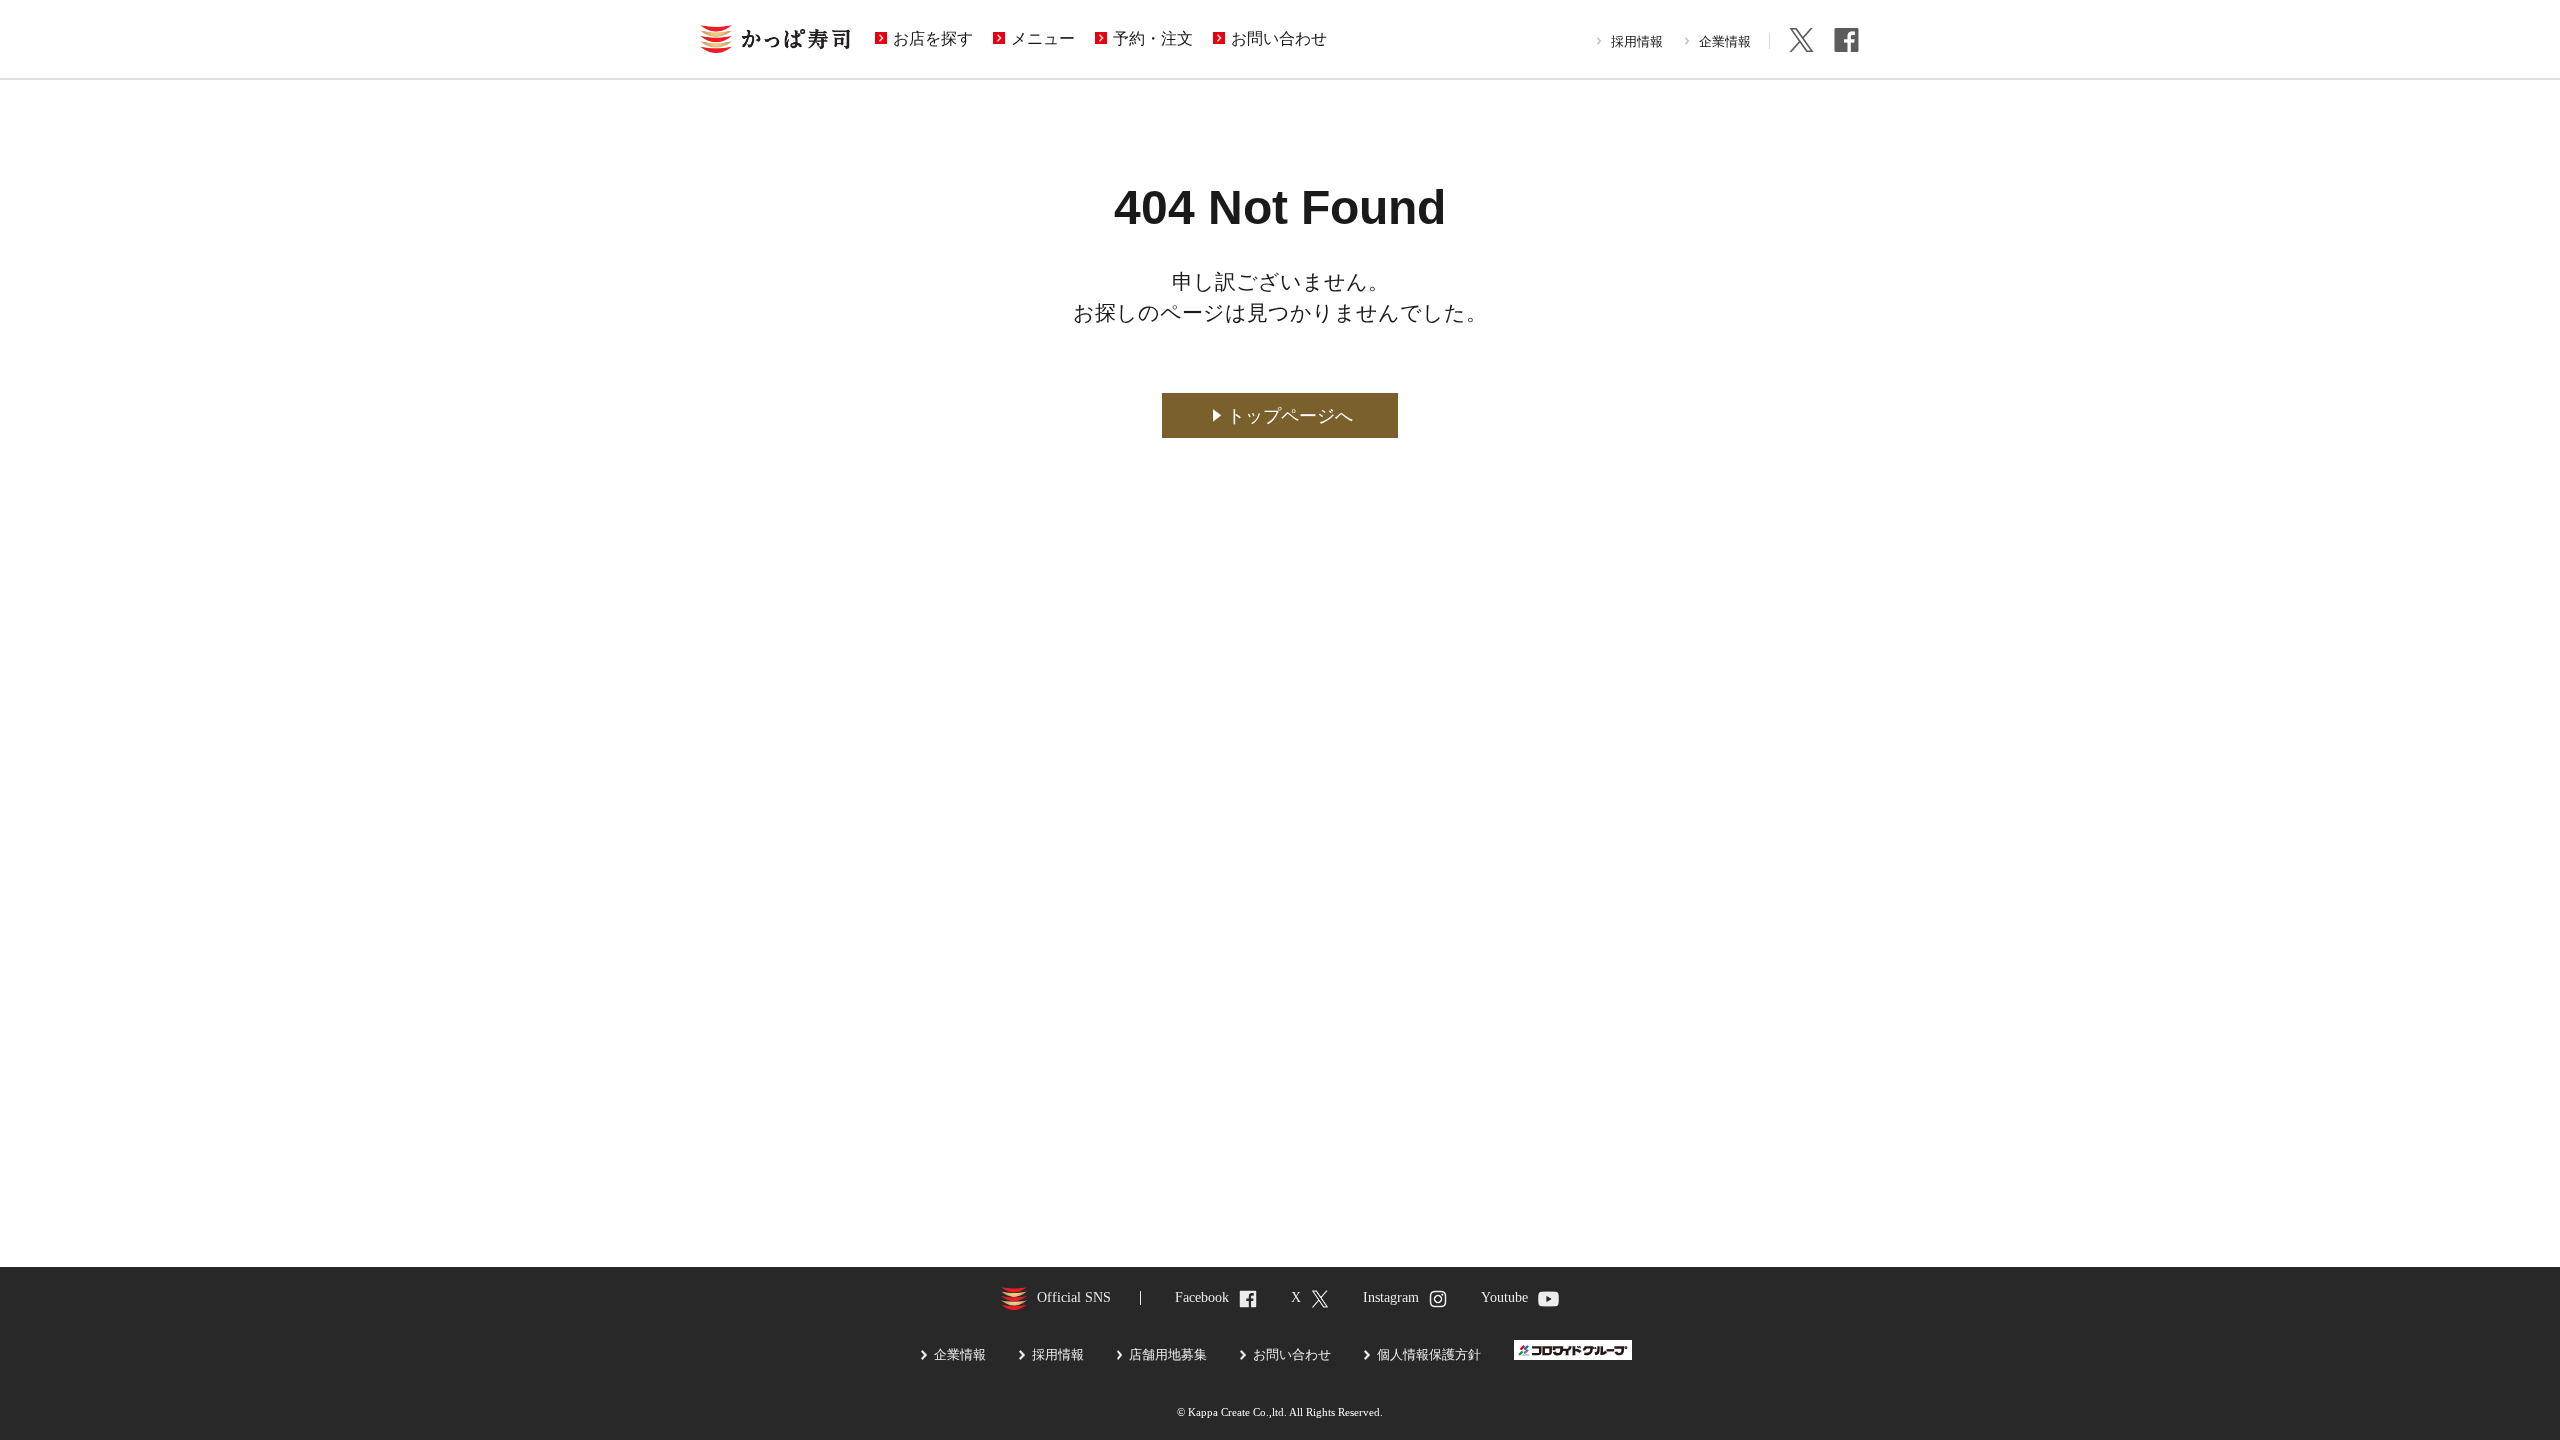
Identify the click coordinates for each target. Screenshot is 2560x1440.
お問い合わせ (1279, 39)
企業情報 (1725, 41)
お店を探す (933, 39)
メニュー (1043, 39)
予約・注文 (1153, 39)
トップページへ (1290, 416)
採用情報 (1637, 41)
